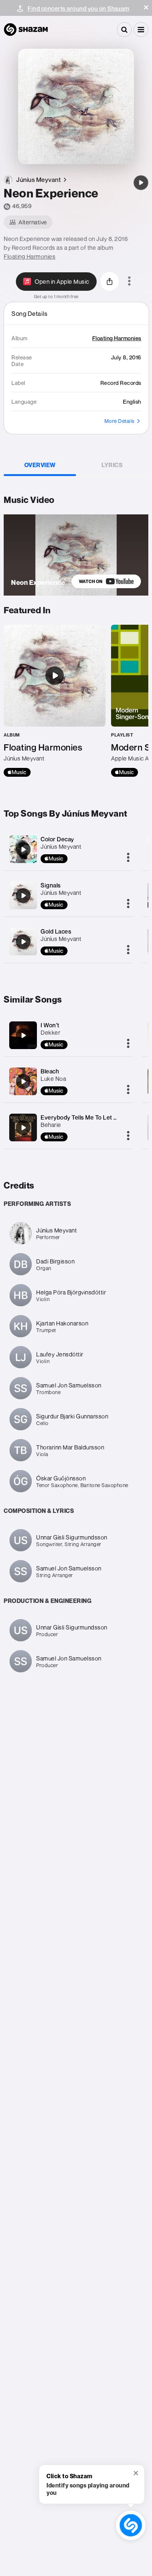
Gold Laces (56, 931)
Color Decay (57, 839)
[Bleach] (23, 1082)
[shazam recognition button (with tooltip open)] (131, 2525)
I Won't (50, 1025)
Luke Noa (53, 1079)
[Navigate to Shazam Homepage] (26, 30)
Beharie (51, 1125)
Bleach (50, 1071)
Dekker (50, 1032)
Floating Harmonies (30, 256)
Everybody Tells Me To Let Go (81, 1117)
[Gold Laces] (23, 942)
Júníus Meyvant (61, 846)
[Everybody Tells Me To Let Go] (23, 1128)
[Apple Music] (17, 772)
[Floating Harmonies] (55, 701)
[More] (128, 858)
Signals (51, 885)
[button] (146, 7)
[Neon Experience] (141, 183)
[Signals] (23, 896)
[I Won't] (23, 1035)
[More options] (129, 282)
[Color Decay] (23, 849)
